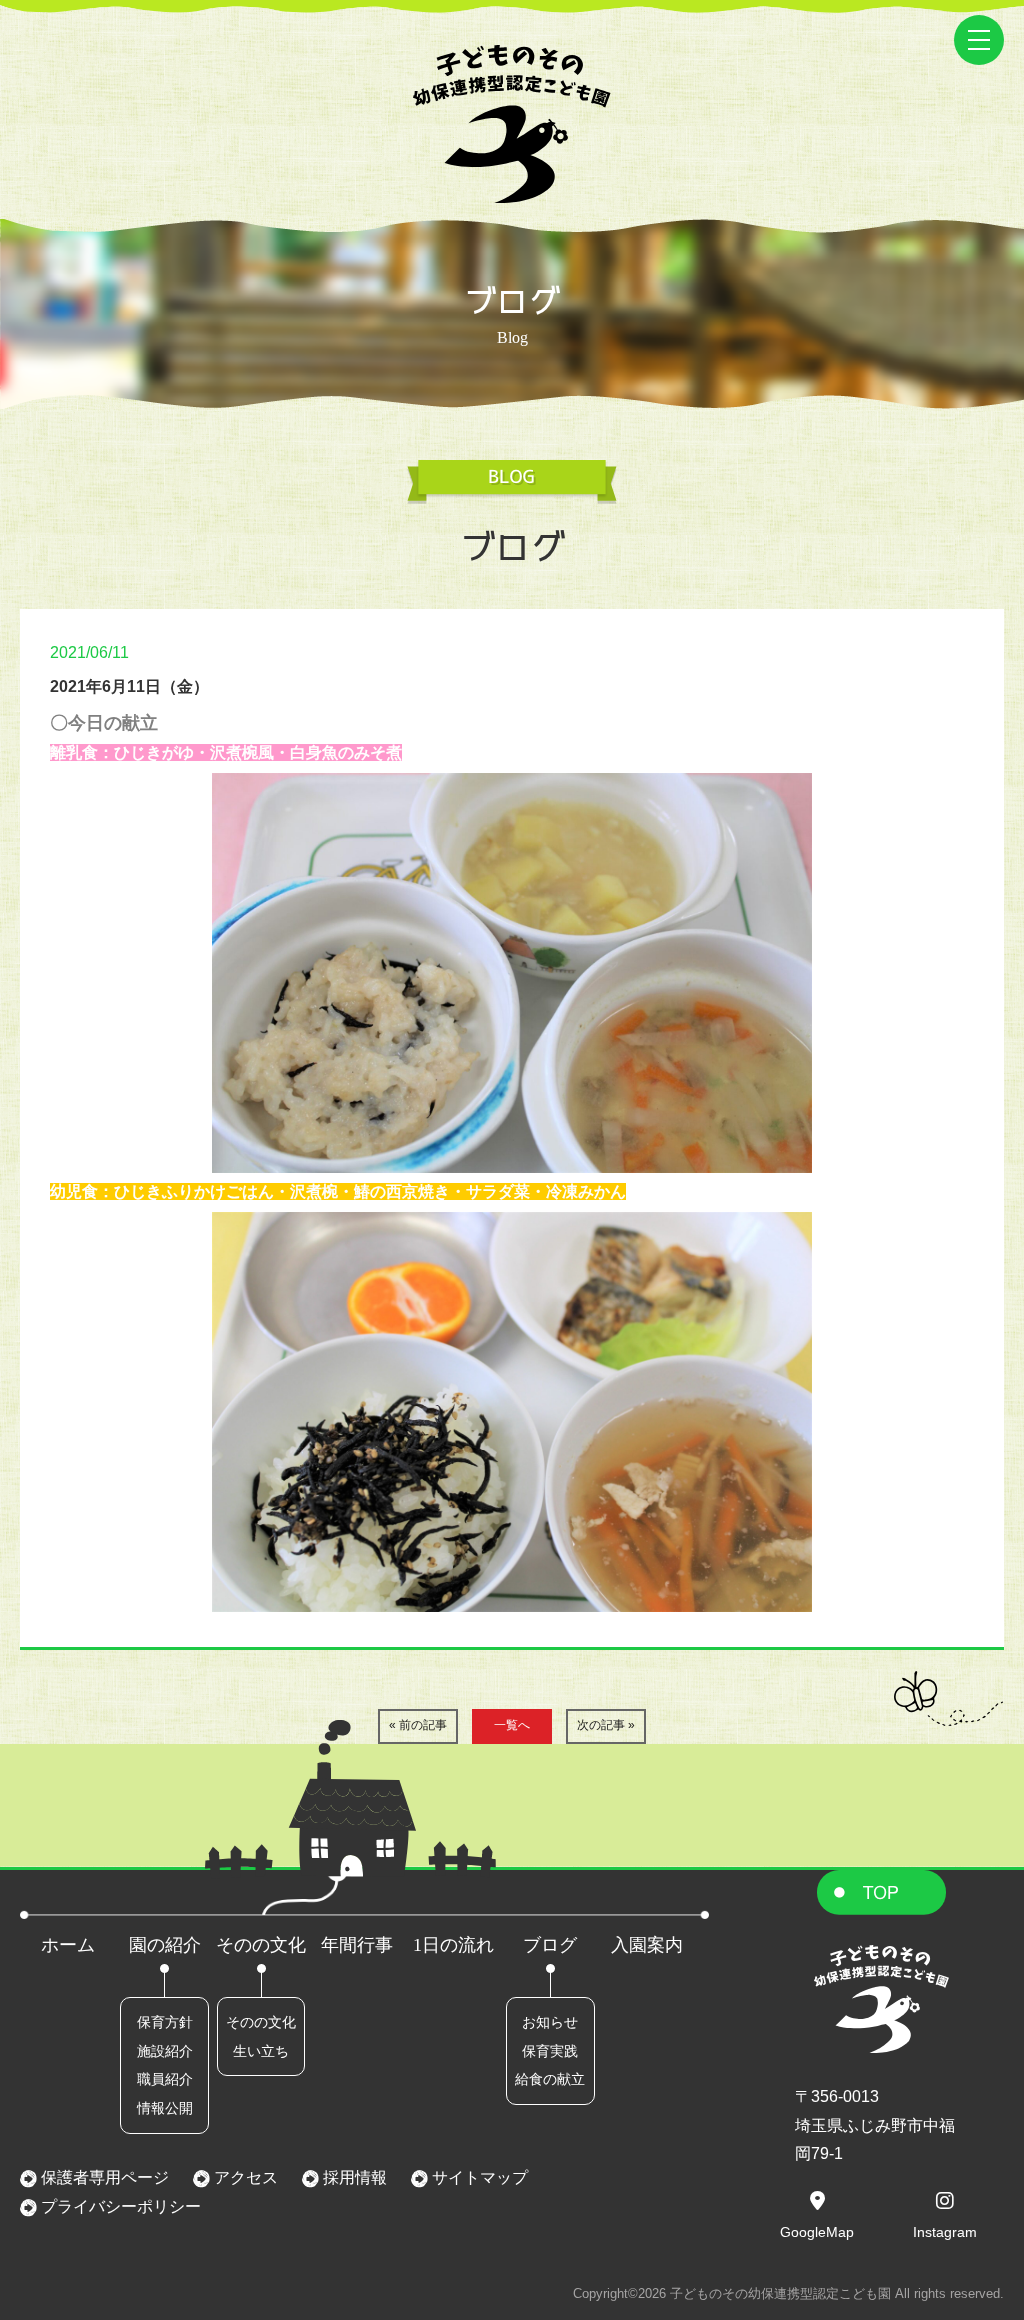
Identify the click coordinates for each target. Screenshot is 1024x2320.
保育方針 (165, 2022)
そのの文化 (261, 1945)
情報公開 (165, 2108)
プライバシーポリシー (119, 2206)
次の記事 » (606, 1725)
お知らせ (550, 2022)
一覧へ (512, 1725)
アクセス (244, 2177)
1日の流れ (453, 1945)
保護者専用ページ (103, 2177)
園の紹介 (165, 1945)
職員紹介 (165, 2079)
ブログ (550, 1945)
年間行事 (357, 1945)
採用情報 (353, 2177)
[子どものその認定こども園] (512, 188)
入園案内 (647, 1945)
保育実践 (550, 2051)
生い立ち (261, 2051)
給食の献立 (550, 2079)
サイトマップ (478, 2177)
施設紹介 (165, 2051)
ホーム (68, 1945)
